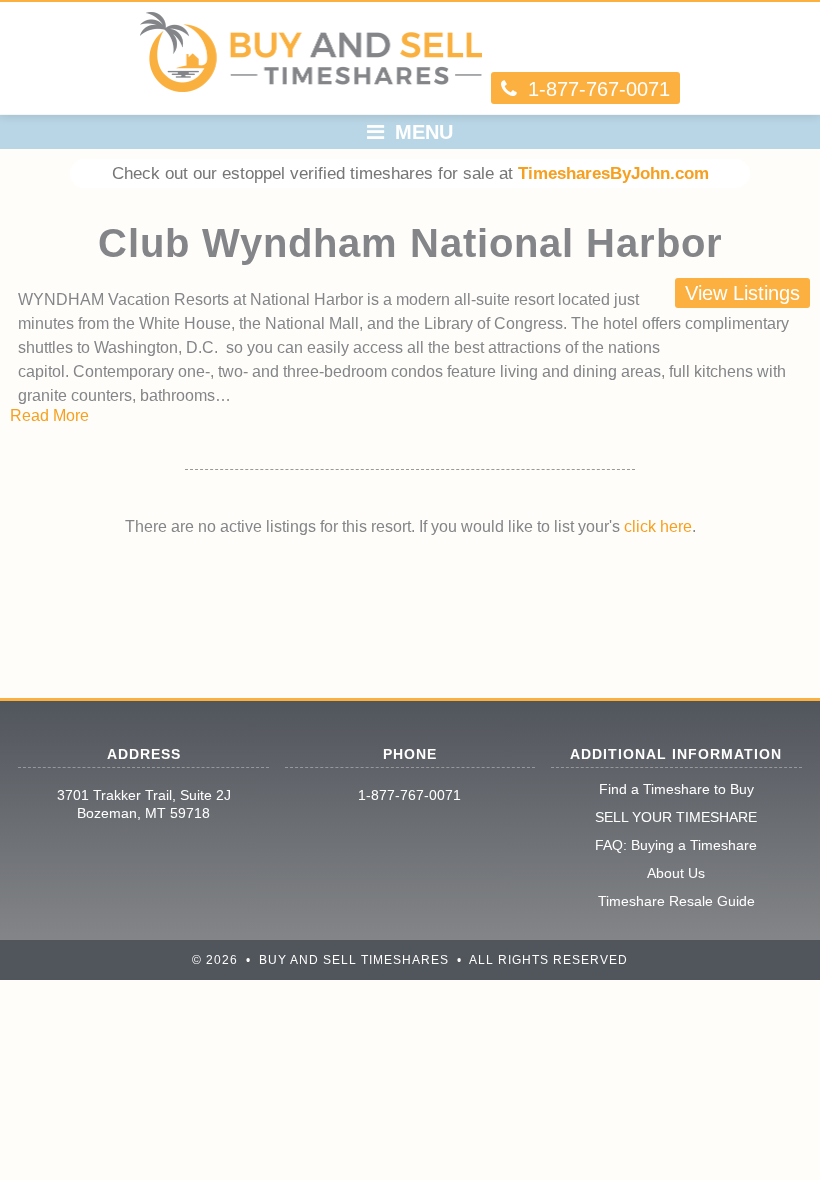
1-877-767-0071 (409, 795)
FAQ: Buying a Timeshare (676, 845)
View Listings (742, 293)
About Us (676, 873)
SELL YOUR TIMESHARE (676, 817)
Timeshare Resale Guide (676, 901)
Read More (49, 415)
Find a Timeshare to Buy (676, 789)
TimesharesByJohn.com (613, 173)
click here (658, 526)
